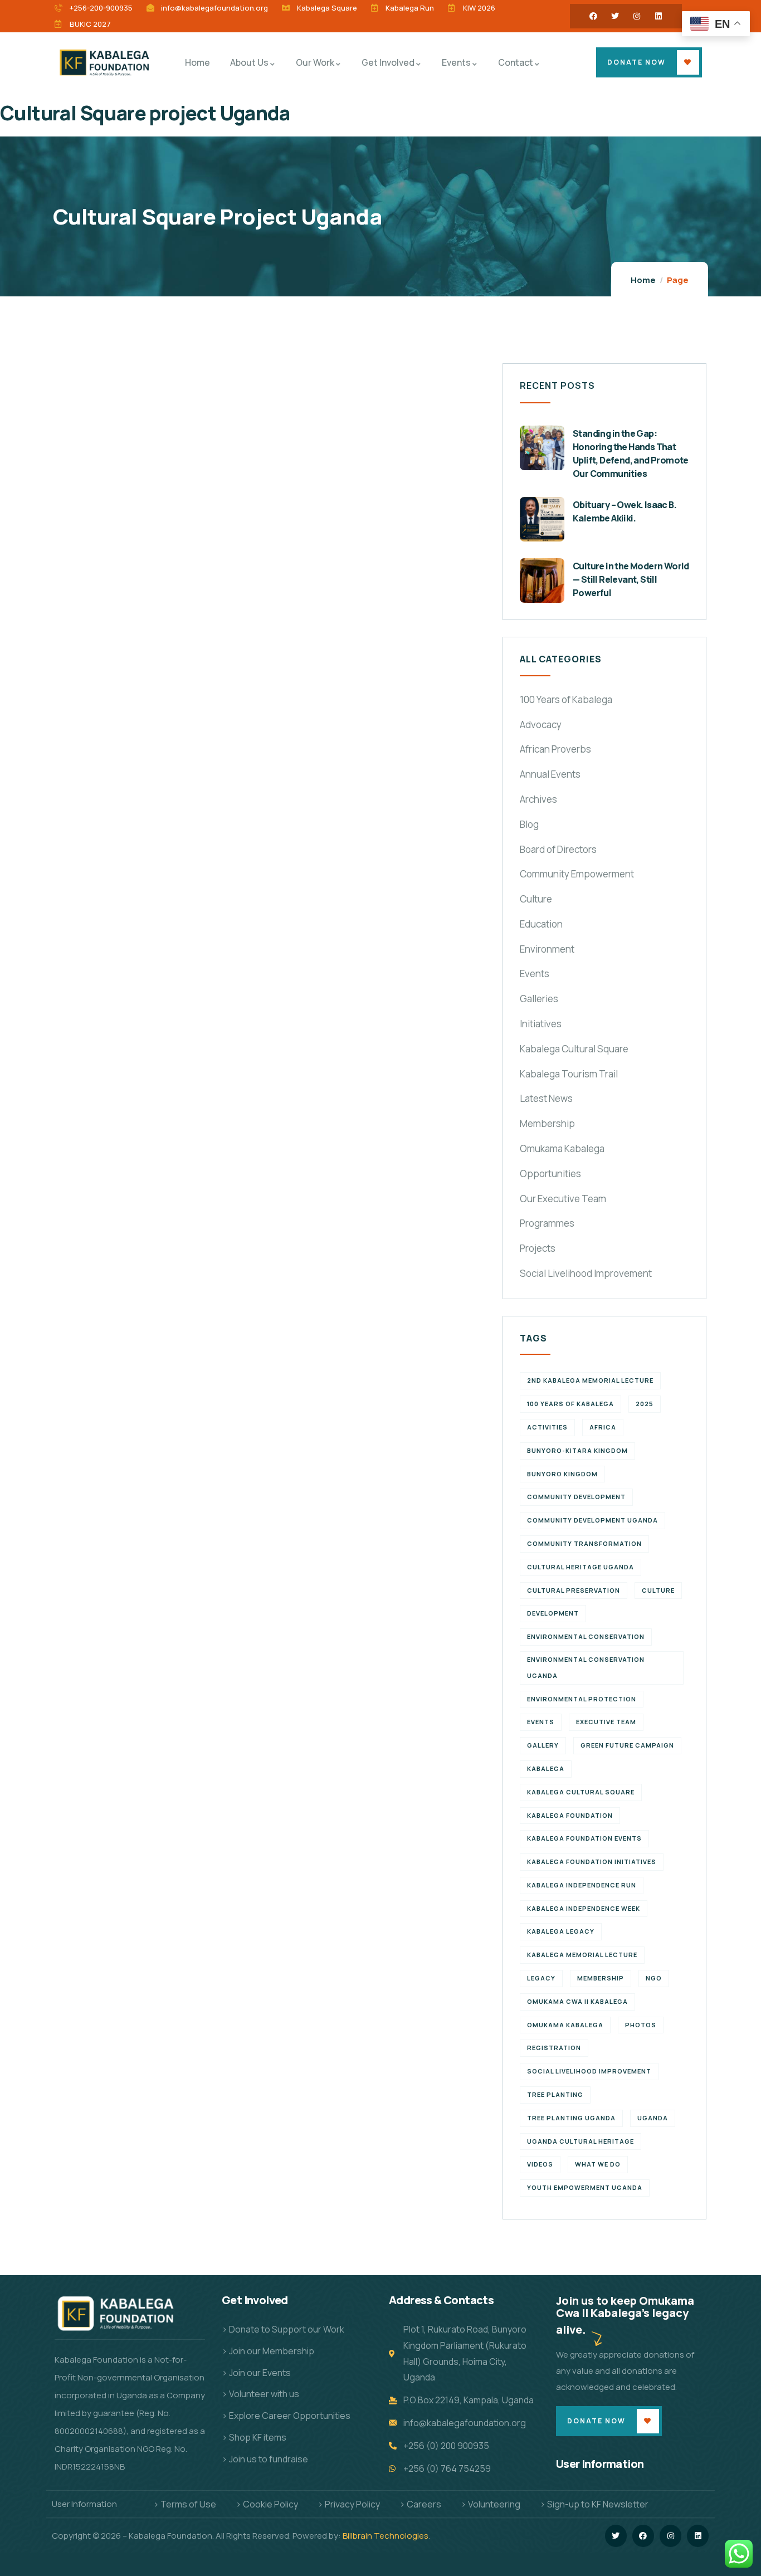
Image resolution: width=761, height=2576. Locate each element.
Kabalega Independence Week (584, 1908)
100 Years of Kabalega (566, 699)
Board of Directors (558, 849)
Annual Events (550, 774)
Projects (538, 1248)
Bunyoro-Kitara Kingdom (577, 1450)
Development (553, 1613)
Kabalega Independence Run (582, 1885)
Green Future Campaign (627, 1745)
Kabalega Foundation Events (584, 1838)
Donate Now (636, 62)
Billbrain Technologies (386, 2536)
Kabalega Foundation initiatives (592, 1862)
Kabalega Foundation (570, 1815)
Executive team (606, 1722)
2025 (645, 1404)
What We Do (598, 2164)
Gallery (543, 1745)
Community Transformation (584, 1543)
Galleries (539, 999)
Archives (538, 799)
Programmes (547, 1223)
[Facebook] (593, 16)
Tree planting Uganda (571, 2118)
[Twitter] (615, 16)
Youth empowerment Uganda (585, 2187)
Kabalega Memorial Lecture (582, 1955)
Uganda (653, 2118)
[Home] (106, 62)
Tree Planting (555, 2094)
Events (535, 974)
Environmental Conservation (586, 1636)
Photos (641, 2025)
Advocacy (541, 724)
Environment (547, 949)
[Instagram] (637, 16)
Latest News (546, 1098)
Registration (554, 2048)
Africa (603, 1427)
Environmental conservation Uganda (586, 1667)
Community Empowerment (577, 874)
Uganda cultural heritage (580, 2141)
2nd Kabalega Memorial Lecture (590, 1380)
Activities (547, 1427)
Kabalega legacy (561, 1931)
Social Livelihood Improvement (586, 1273)
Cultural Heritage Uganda (580, 1567)
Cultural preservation (574, 1590)
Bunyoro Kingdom (562, 1474)
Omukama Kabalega (562, 1148)
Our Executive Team (563, 1199)
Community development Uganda (592, 1520)
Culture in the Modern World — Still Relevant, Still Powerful (631, 579)
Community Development (576, 1497)
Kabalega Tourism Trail (569, 1074)
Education (541, 924)
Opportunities (550, 1174)
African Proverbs (555, 749)
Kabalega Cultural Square (574, 1049)
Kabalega (546, 1768)
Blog (529, 824)
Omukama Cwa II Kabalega (577, 2001)
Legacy (541, 1978)
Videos (540, 2164)
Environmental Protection (582, 1699)
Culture (536, 899)
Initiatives (541, 1024)
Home (643, 280)
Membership (547, 1123)
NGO (654, 1978)
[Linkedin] (658, 16)
